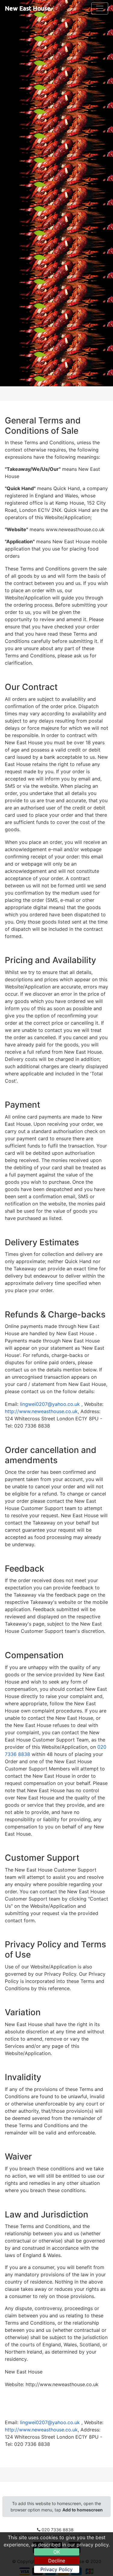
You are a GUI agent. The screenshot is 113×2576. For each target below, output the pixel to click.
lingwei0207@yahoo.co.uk (51, 1404)
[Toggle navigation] (100, 8)
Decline (57, 2561)
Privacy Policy (56, 2569)
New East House (28, 8)
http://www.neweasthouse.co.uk (41, 1411)
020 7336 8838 (58, 2530)
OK (57, 2552)
